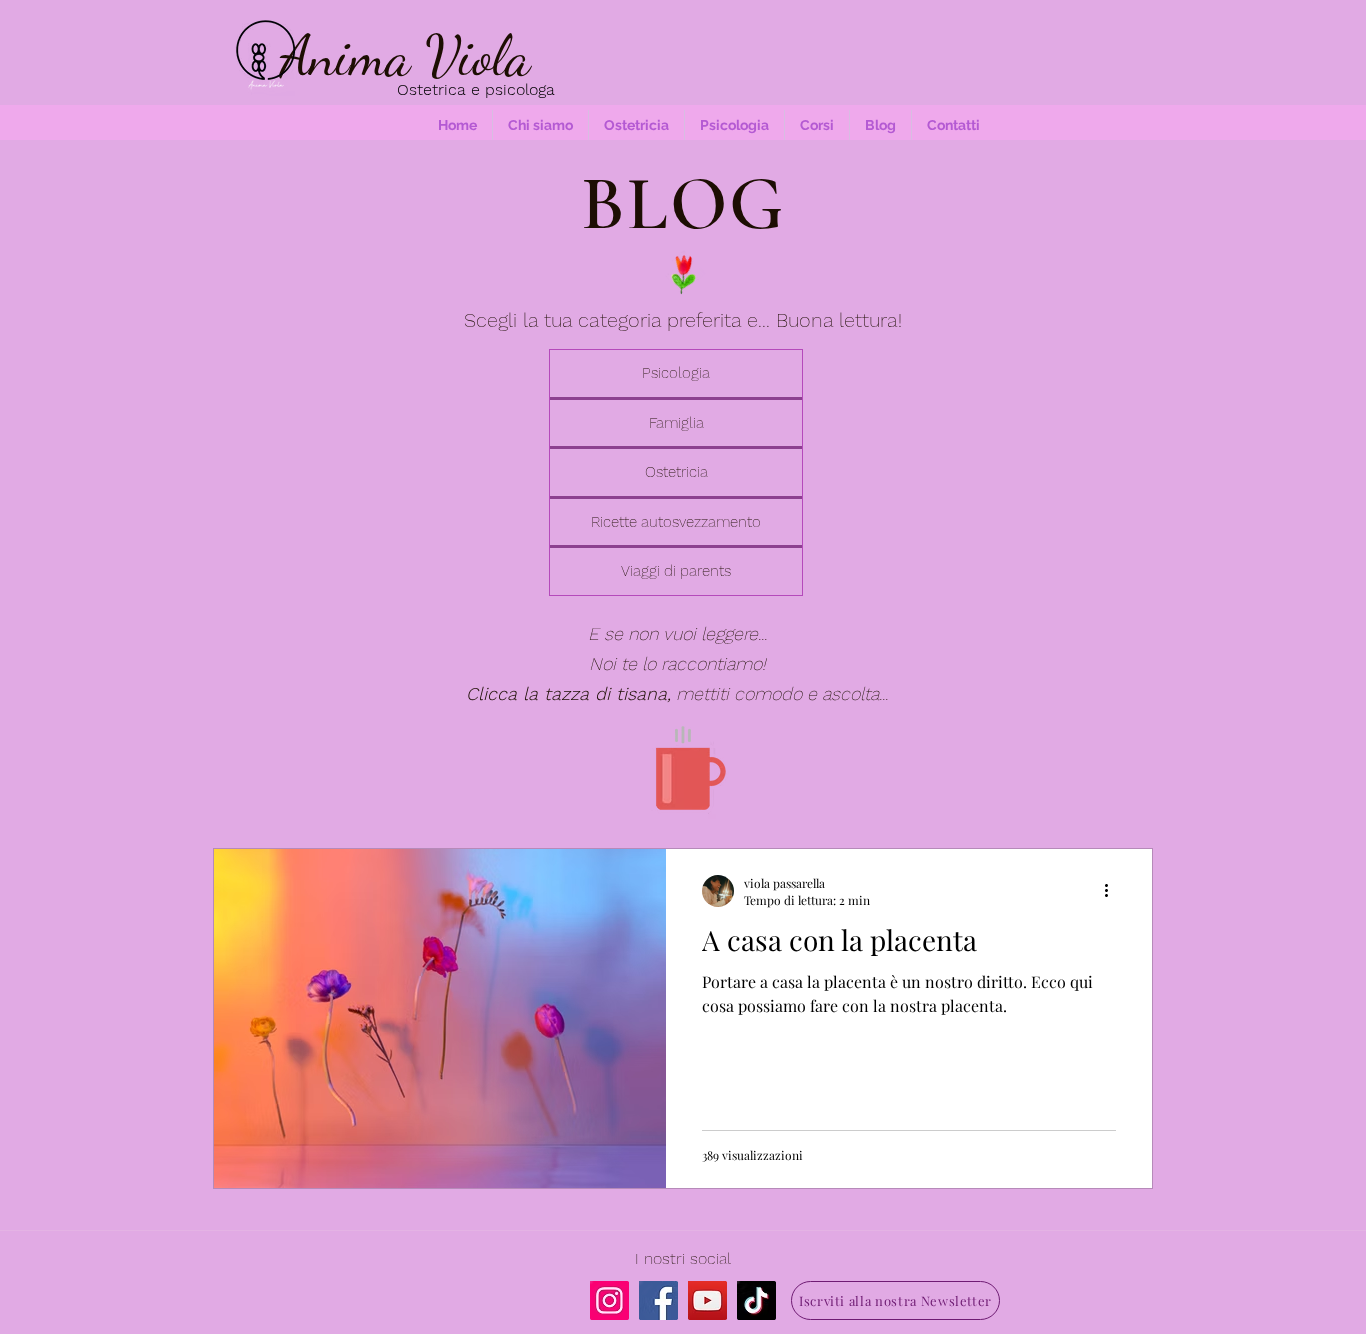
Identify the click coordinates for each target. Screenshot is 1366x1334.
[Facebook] (658, 1300)
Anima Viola (405, 56)
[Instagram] (609, 1300)
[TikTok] (756, 1300)
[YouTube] (707, 1300)
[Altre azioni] (1113, 891)
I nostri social (683, 1258)
